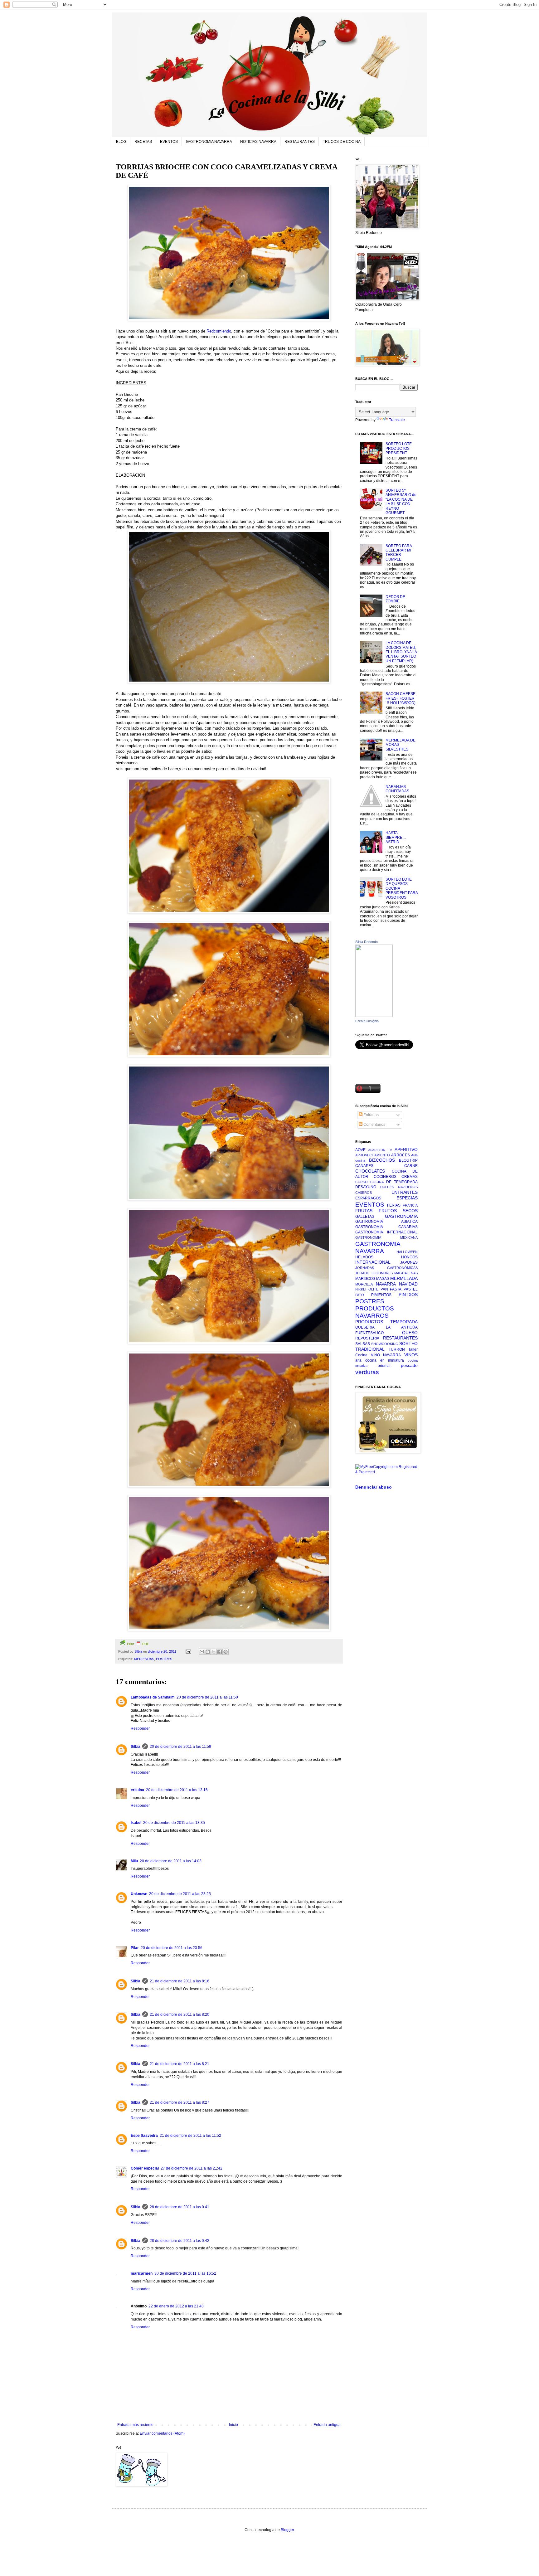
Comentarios (374, 1125)
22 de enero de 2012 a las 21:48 (176, 2306)
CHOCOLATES (370, 1171)
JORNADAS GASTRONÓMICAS (386, 1268)
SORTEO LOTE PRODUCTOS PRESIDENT (399, 448)
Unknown (139, 1894)
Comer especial (145, 2168)
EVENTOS (169, 142)
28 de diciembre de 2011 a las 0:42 (180, 2241)
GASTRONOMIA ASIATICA (386, 1222)
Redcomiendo (219, 331)
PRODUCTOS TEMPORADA (386, 1322)
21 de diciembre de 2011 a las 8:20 (180, 2015)
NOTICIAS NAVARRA (258, 142)
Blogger (287, 2530)
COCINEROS (385, 1177)
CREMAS (410, 1177)
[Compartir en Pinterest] (226, 1652)
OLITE (373, 1289)
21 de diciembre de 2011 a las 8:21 (180, 2064)
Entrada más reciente (135, 2425)
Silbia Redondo (367, 942)
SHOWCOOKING (385, 1344)
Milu (134, 1861)
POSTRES (164, 1659)
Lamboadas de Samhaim (153, 1697)
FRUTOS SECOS (398, 1211)
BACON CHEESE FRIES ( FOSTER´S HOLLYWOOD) (401, 698)
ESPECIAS (407, 1198)
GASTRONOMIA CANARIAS (386, 1227)
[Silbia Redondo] (374, 1016)
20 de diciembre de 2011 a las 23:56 (172, 1948)
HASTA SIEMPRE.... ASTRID (396, 837)
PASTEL (411, 1289)
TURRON (397, 1349)
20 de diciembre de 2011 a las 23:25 (180, 1894)
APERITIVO (406, 1149)
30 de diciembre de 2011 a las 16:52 (185, 2273)
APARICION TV (380, 1150)
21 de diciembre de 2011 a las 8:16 (180, 1981)
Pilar (135, 1948)
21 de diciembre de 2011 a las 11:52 (190, 2136)
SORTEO (408, 1344)
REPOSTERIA (367, 1338)
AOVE (360, 1150)
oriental (384, 1366)
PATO (360, 1295)
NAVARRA (386, 1284)
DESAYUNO (366, 1187)
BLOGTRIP (408, 1160)
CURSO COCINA (369, 1182)
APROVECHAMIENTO (373, 1155)
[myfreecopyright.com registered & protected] (386, 1472)
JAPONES (409, 1262)
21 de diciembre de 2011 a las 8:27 (180, 2102)
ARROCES (401, 1155)
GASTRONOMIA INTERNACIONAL (386, 1232)
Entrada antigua (327, 2425)
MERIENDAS (144, 1659)
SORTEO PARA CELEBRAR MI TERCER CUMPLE (399, 553)
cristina (137, 1790)
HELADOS (364, 1257)
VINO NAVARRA (386, 1355)
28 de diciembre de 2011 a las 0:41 (180, 2207)
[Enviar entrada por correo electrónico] (188, 1651)
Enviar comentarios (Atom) (162, 2433)
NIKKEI (361, 1289)
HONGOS (409, 1257)
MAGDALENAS (406, 1273)
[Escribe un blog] (208, 1652)
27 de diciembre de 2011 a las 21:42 (192, 2168)
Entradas (371, 1115)
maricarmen (142, 2273)
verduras (367, 1372)
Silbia (136, 1747)
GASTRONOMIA (401, 1216)
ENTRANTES (405, 1192)
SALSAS (363, 1344)
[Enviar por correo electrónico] (202, 1652)
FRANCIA (410, 1205)
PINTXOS (408, 1295)
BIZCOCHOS (382, 1160)
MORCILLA (364, 1284)
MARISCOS (365, 1279)
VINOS (411, 1355)
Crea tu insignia (367, 1021)
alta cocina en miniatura (380, 1360)
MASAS (383, 1279)
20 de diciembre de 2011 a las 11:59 (180, 1747)
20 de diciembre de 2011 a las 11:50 (207, 1697)
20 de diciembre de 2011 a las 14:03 (171, 1861)
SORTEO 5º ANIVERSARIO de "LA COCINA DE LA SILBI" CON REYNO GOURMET (401, 502)
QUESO (410, 1333)
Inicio (233, 2425)
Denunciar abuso (374, 1487)
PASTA (396, 1289)
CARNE (411, 1166)
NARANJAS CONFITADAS (397, 789)
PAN (384, 1289)
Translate (397, 420)
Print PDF (138, 1644)
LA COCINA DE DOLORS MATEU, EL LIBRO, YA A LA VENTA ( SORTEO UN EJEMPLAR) (401, 652)
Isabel (136, 1823)
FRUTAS (364, 1211)
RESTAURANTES (300, 142)
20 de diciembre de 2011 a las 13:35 (174, 1823)
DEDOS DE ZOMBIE (395, 599)
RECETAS (143, 142)
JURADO (362, 1273)
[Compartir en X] (214, 1652)
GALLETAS (365, 1217)
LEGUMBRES (382, 1273)
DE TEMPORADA (402, 1182)
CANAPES (364, 1166)
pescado (409, 1365)
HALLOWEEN (407, 1252)
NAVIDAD (408, 1284)
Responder (140, 1728)
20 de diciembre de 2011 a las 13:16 (177, 1790)
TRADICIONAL (370, 1349)
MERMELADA (404, 1278)
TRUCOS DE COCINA (342, 142)
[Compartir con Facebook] (220, 1652)
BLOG (121, 142)
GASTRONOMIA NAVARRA (209, 142)
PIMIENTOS (381, 1295)
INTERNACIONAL (373, 1262)
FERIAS (394, 1205)
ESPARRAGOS (368, 1198)
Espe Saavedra (144, 2136)
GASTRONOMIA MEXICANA (386, 1237)
